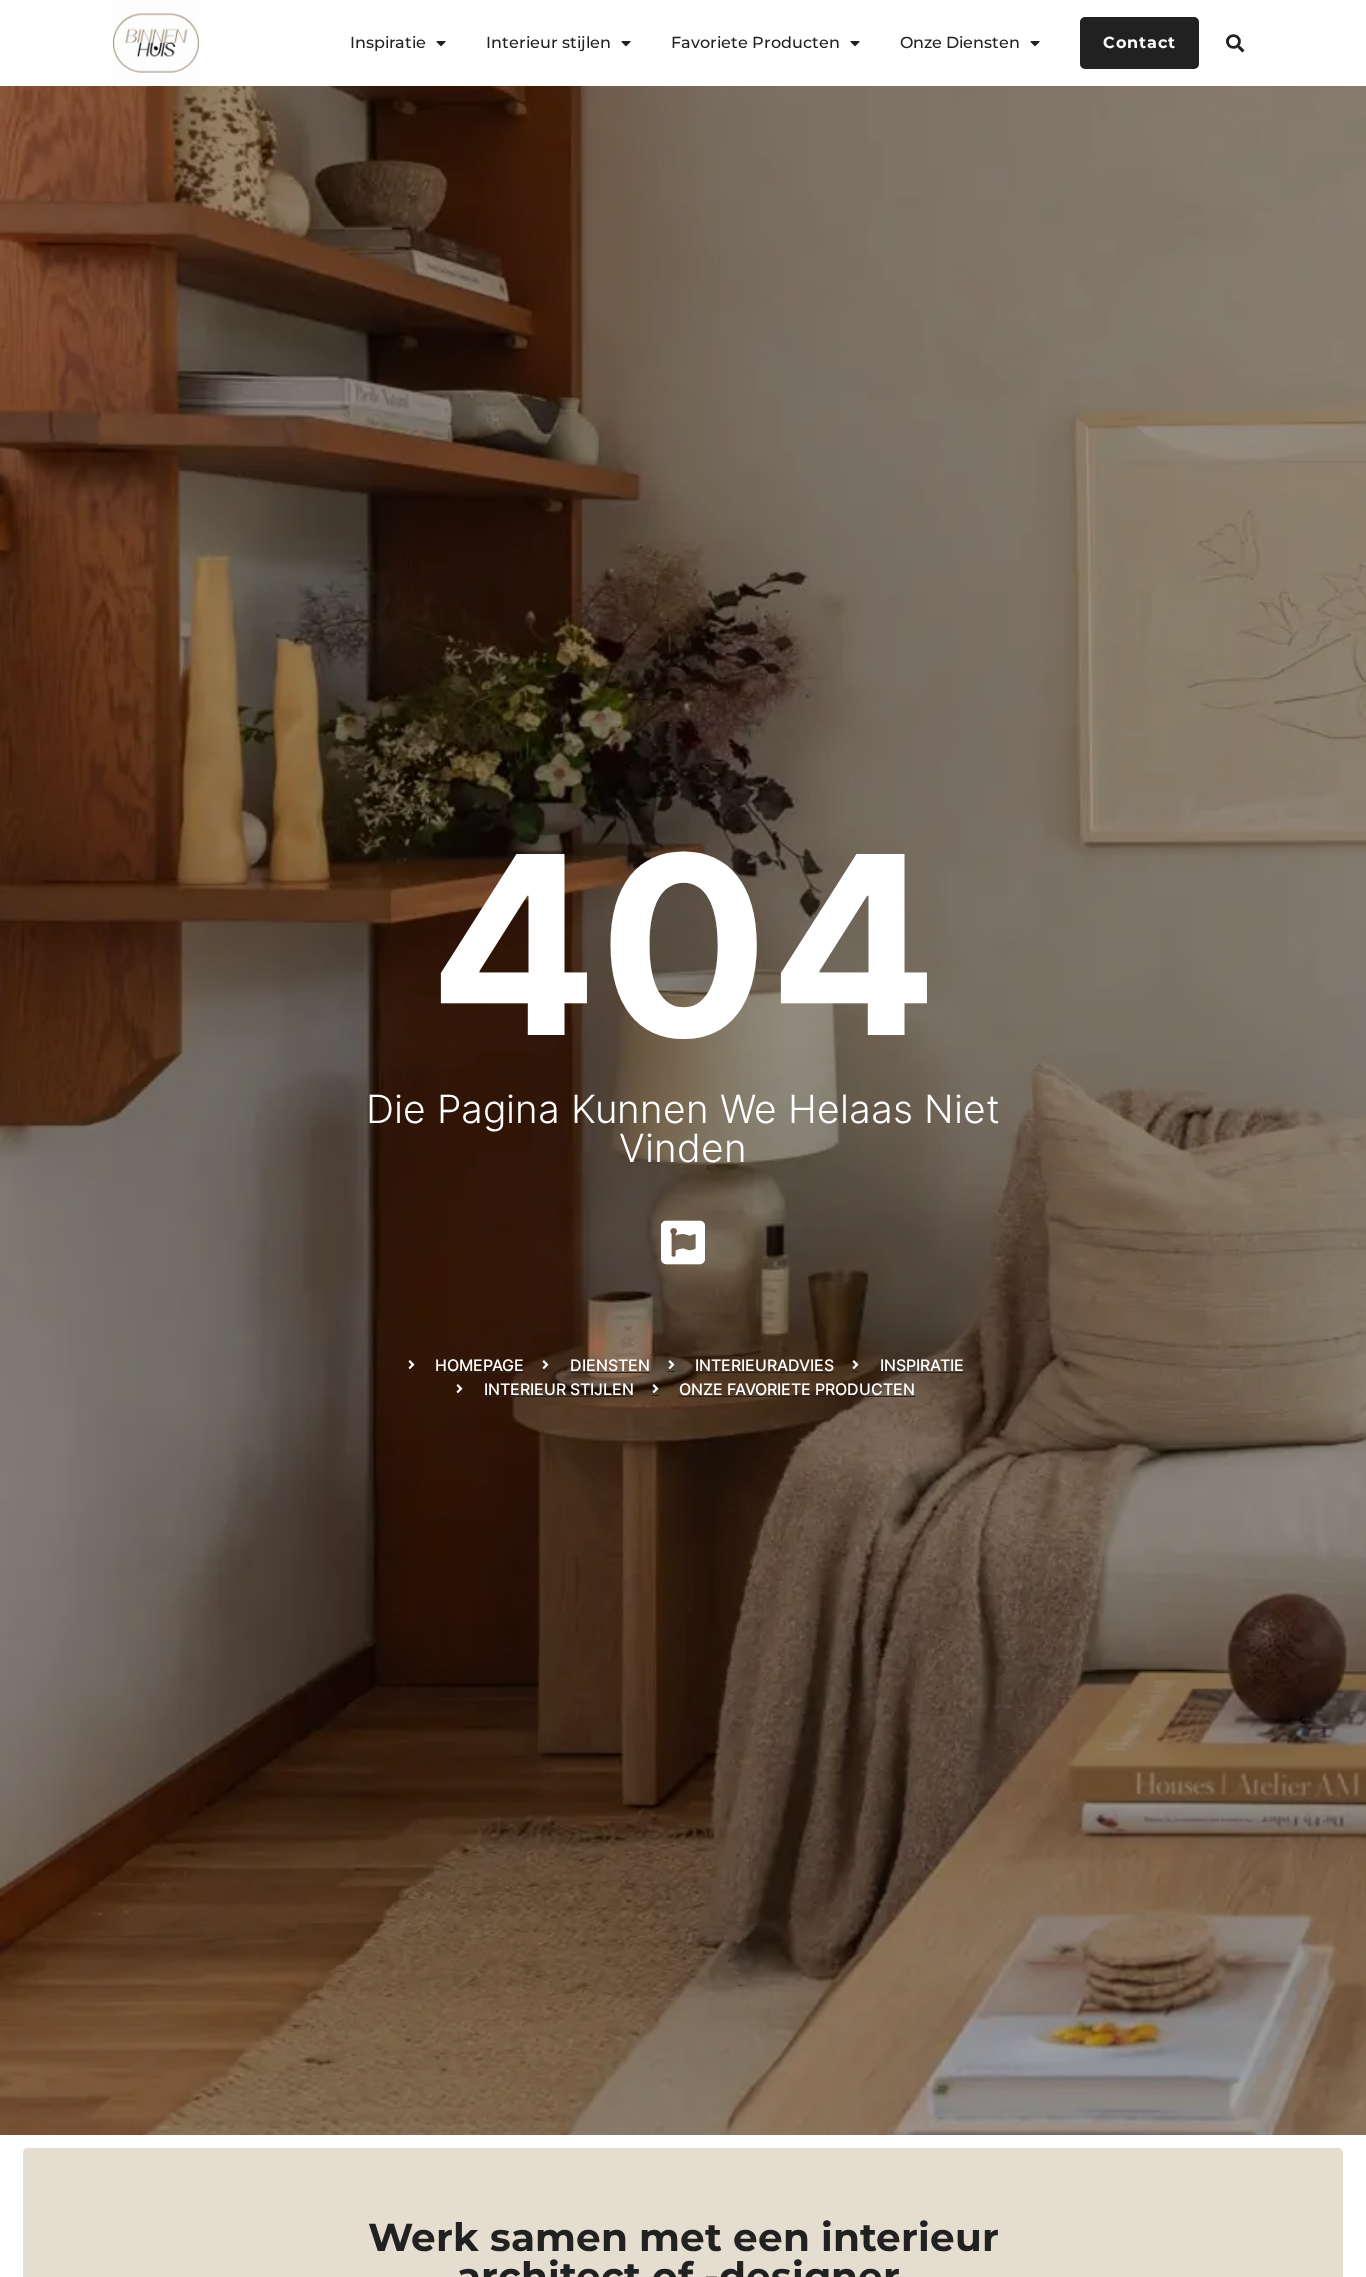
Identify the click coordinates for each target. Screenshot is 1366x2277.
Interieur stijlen (548, 42)
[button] (1235, 42)
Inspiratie (388, 42)
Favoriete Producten (755, 42)
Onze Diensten (960, 42)
